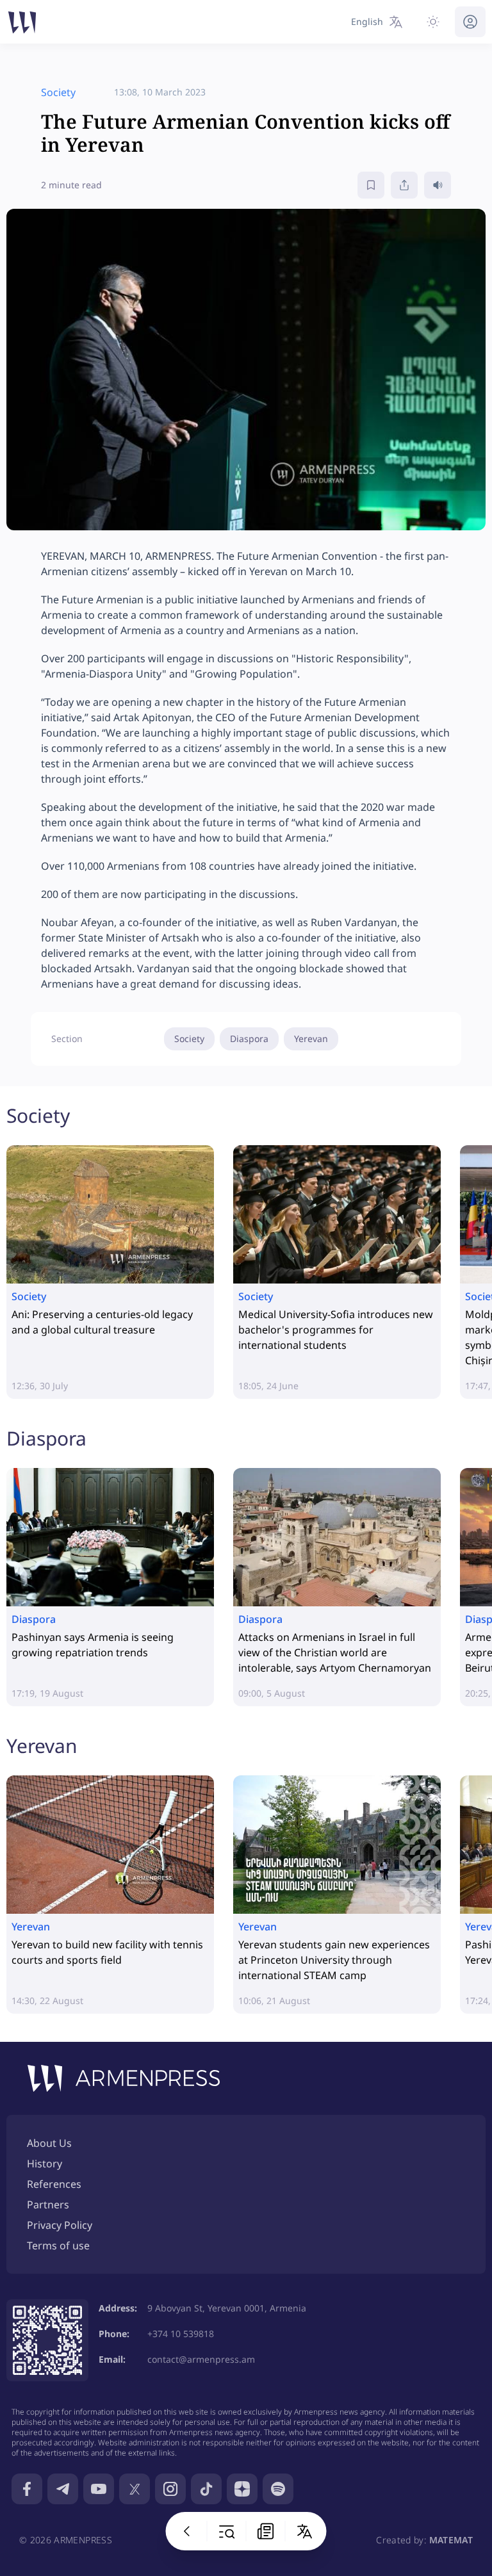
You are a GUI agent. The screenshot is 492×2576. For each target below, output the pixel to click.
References (54, 2184)
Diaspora (249, 1039)
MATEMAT (451, 2540)
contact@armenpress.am (201, 2359)
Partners (48, 2205)
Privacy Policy (60, 2225)
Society (189, 1039)
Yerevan (311, 1039)
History (45, 2164)
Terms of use (58, 2246)
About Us (49, 2143)
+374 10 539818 (181, 2334)
